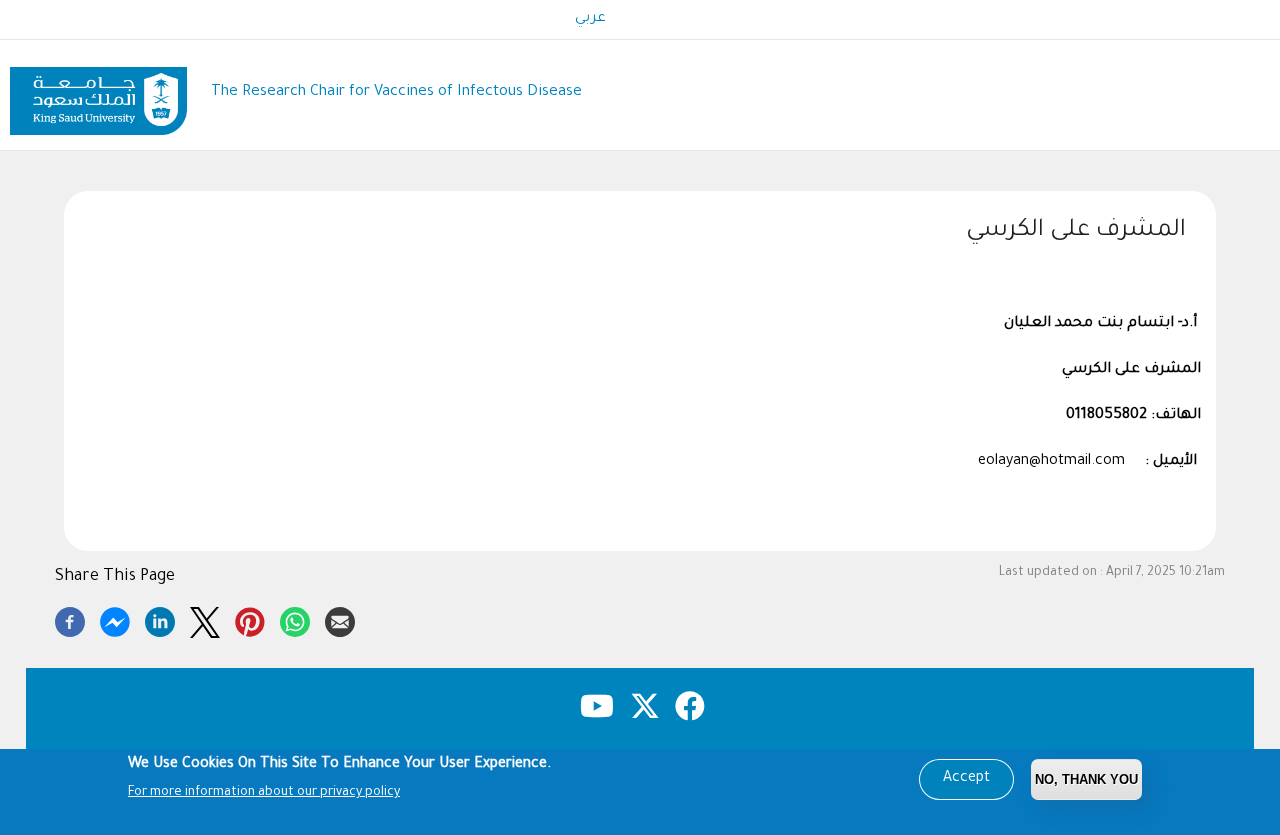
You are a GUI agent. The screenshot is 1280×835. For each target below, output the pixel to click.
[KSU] (98, 93)
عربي (590, 19)
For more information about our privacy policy (264, 793)
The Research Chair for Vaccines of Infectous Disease (396, 92)
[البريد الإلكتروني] (340, 619)
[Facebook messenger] (115, 619)
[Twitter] (205, 619)
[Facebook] (70, 619)
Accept (966, 779)
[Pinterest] (250, 619)
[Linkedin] (160, 619)
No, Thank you (1086, 779)
